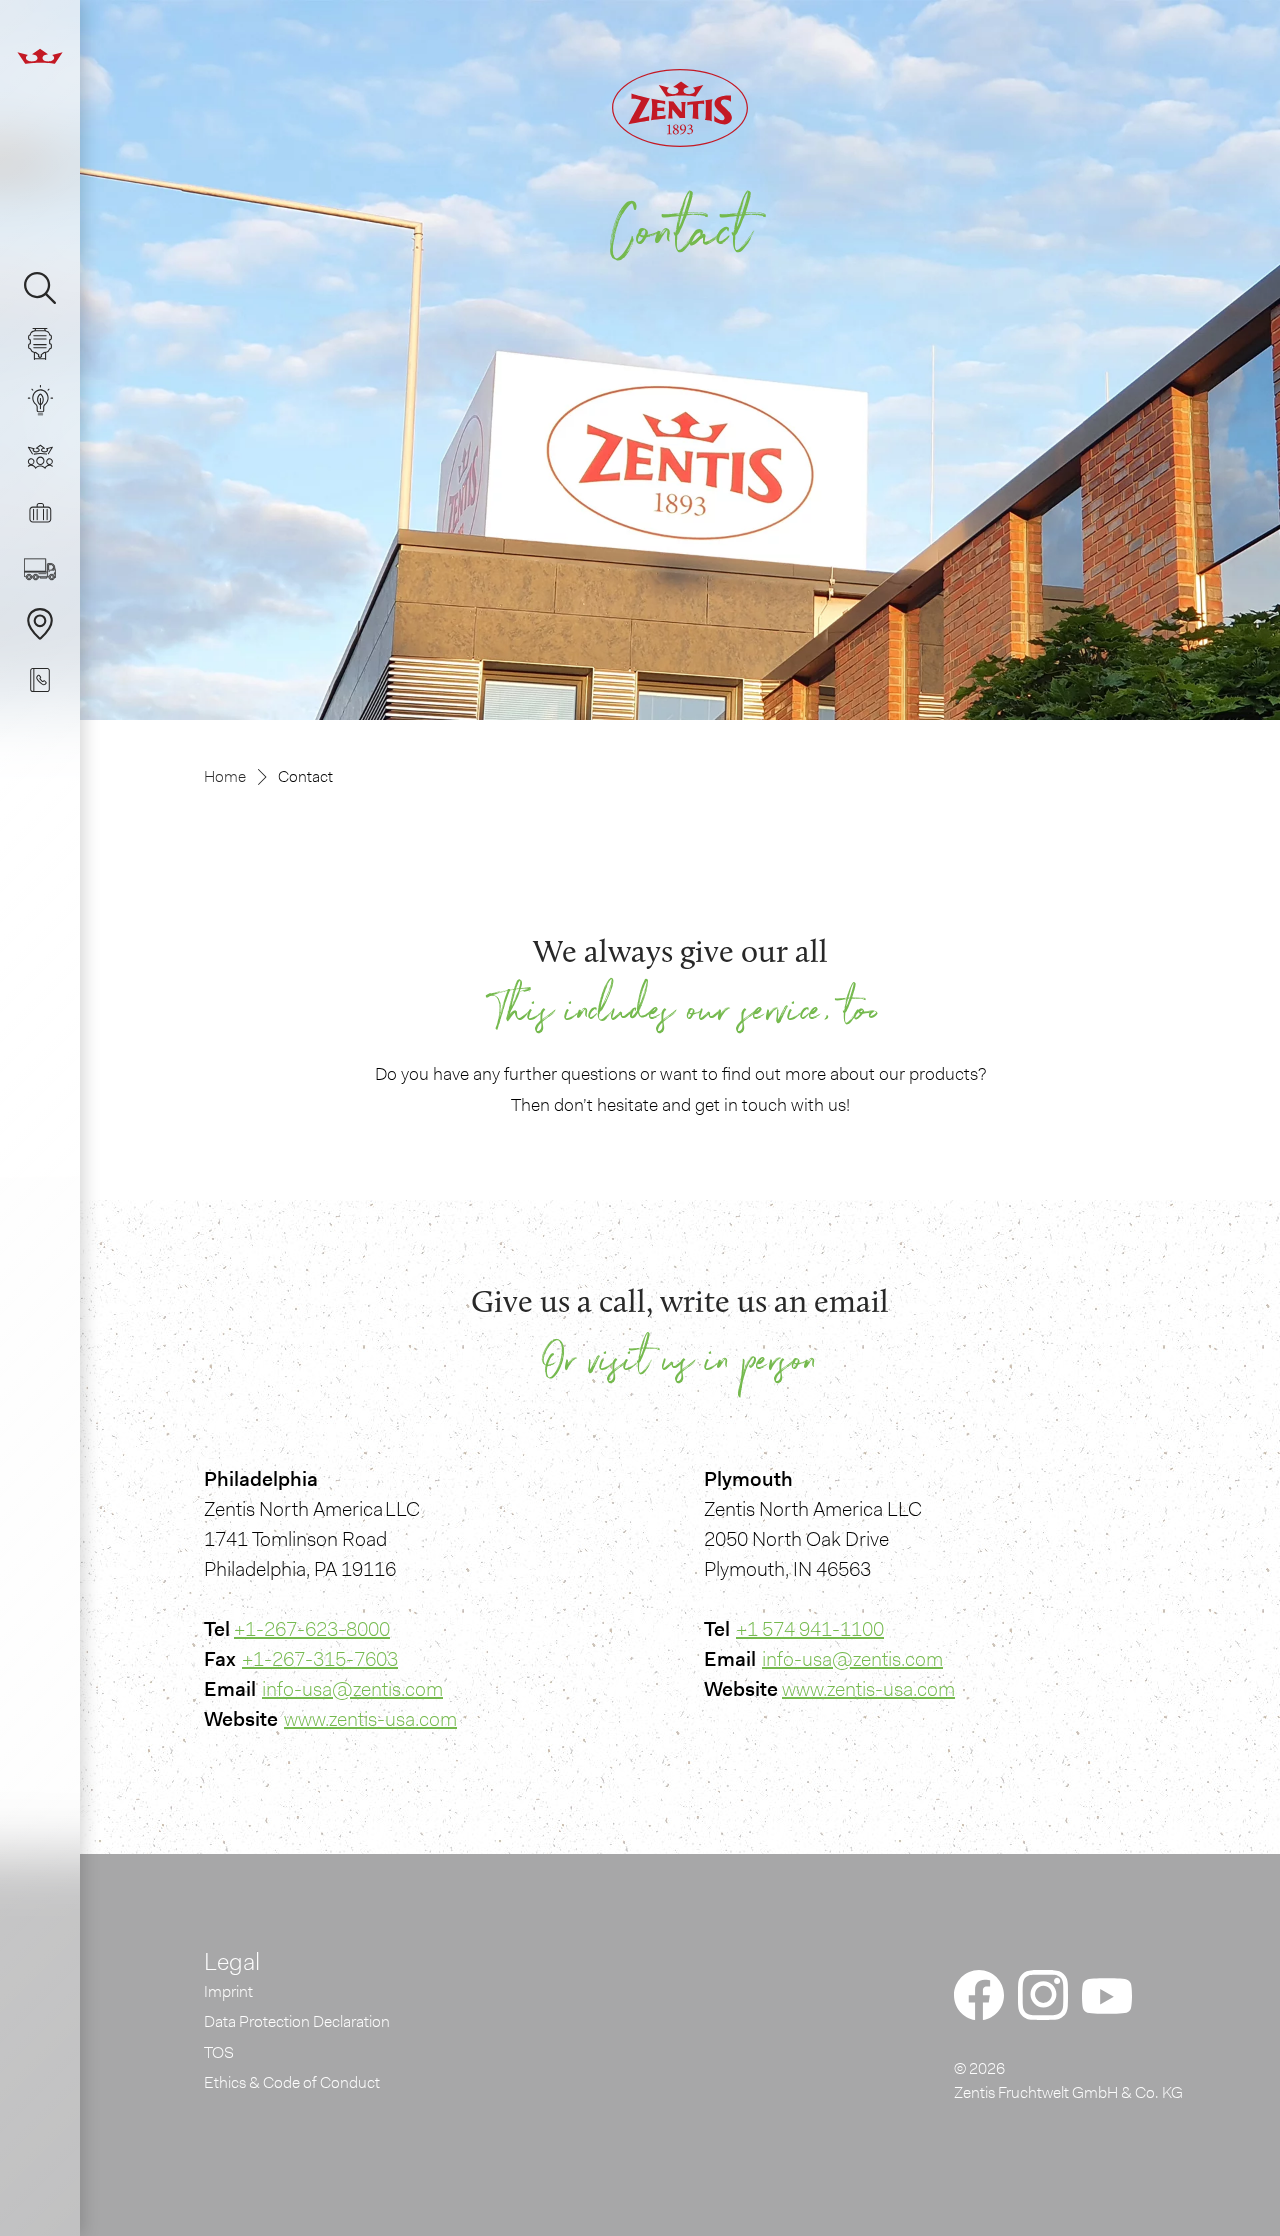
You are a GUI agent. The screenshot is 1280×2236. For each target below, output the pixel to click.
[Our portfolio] (48, 344)
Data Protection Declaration (297, 2021)
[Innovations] (48, 400)
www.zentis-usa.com (370, 1719)
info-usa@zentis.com (352, 1689)
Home (225, 776)
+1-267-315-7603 (320, 1659)
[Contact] (48, 680)
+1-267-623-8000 (312, 1629)
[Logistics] (48, 568)
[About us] (48, 456)
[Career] (48, 512)
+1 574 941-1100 (810, 1629)
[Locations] (48, 624)
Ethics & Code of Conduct (292, 2082)
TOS (219, 2052)
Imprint (228, 1991)
